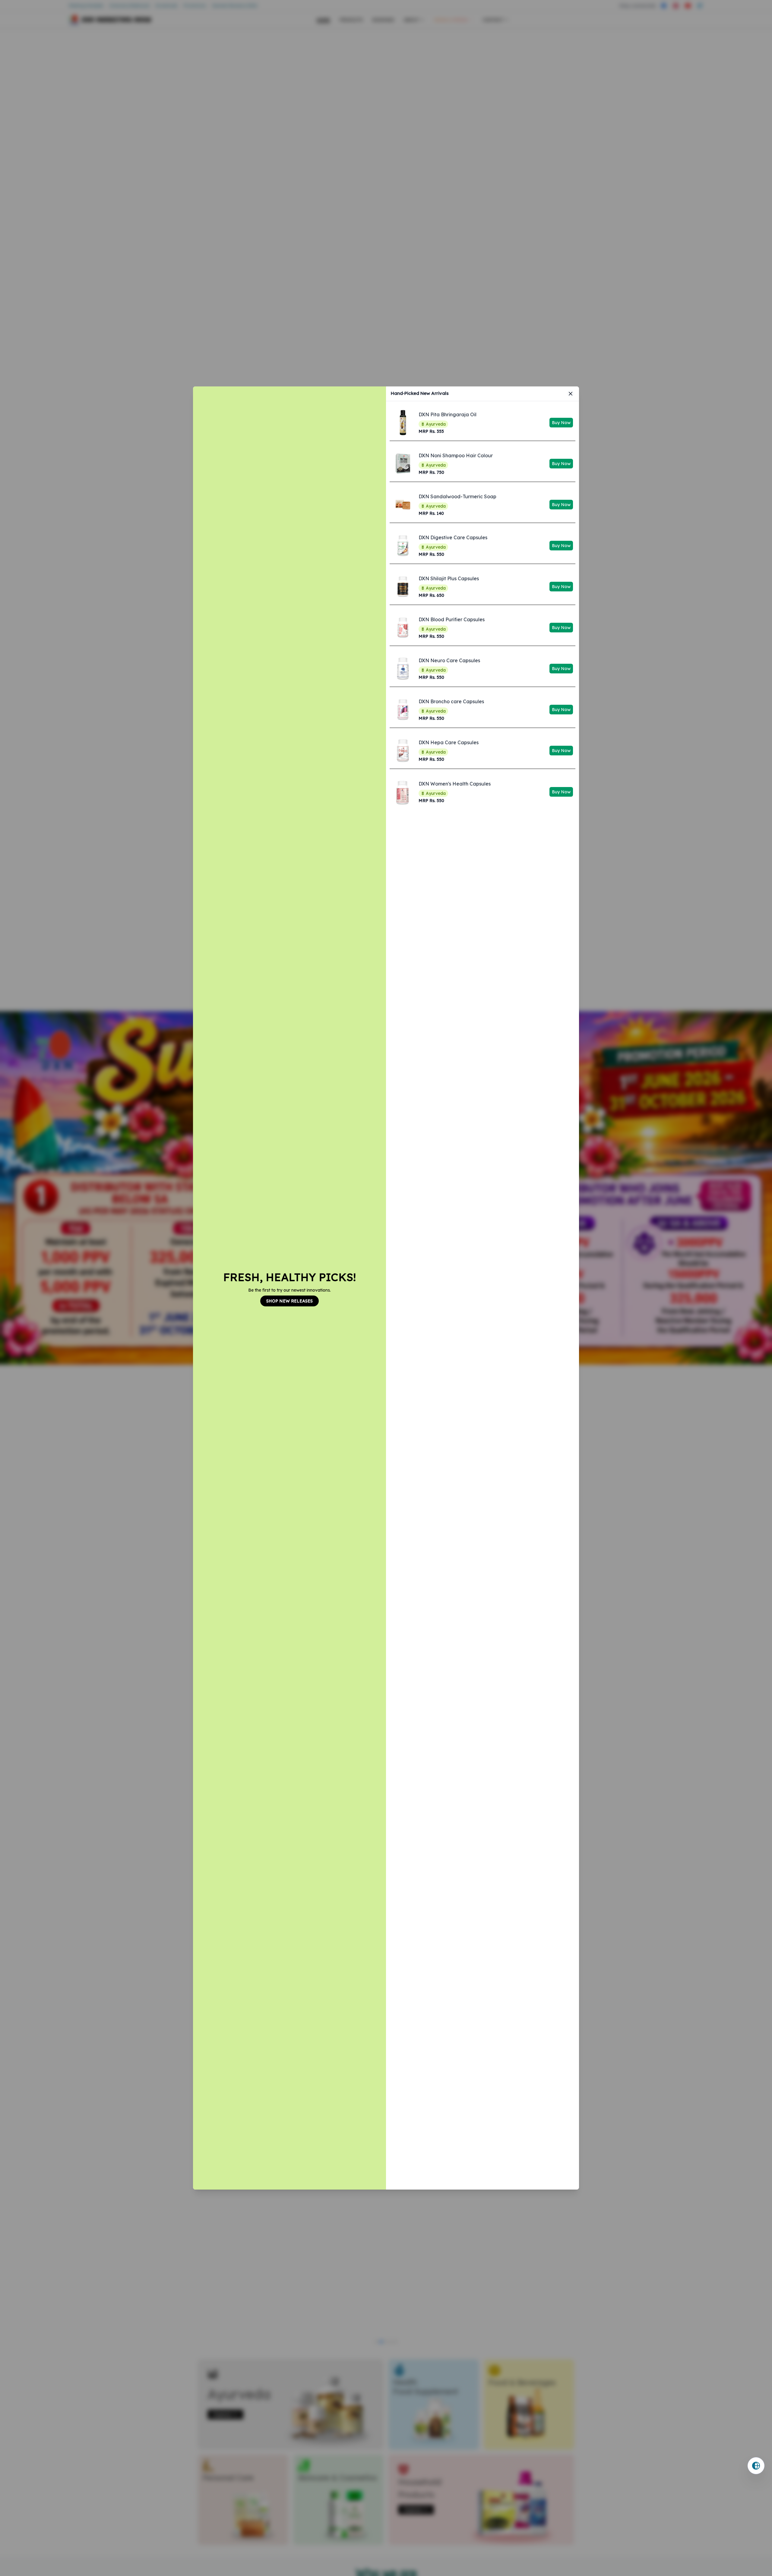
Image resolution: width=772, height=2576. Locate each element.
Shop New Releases (289, 1301)
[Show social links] (756, 2466)
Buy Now (561, 423)
